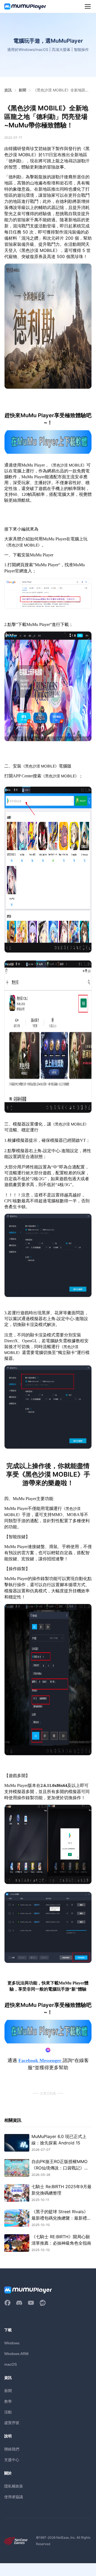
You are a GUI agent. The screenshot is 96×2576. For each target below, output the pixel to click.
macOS (11, 2364)
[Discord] (19, 2303)
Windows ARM (16, 2354)
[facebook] (7, 2303)
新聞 (22, 90)
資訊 (8, 90)
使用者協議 (14, 2497)
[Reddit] (43, 2303)
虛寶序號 (12, 2423)
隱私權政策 (14, 2486)
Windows (12, 2343)
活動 (8, 2412)
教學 (8, 2401)
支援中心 (12, 2460)
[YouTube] (31, 2303)
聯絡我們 (12, 2449)
